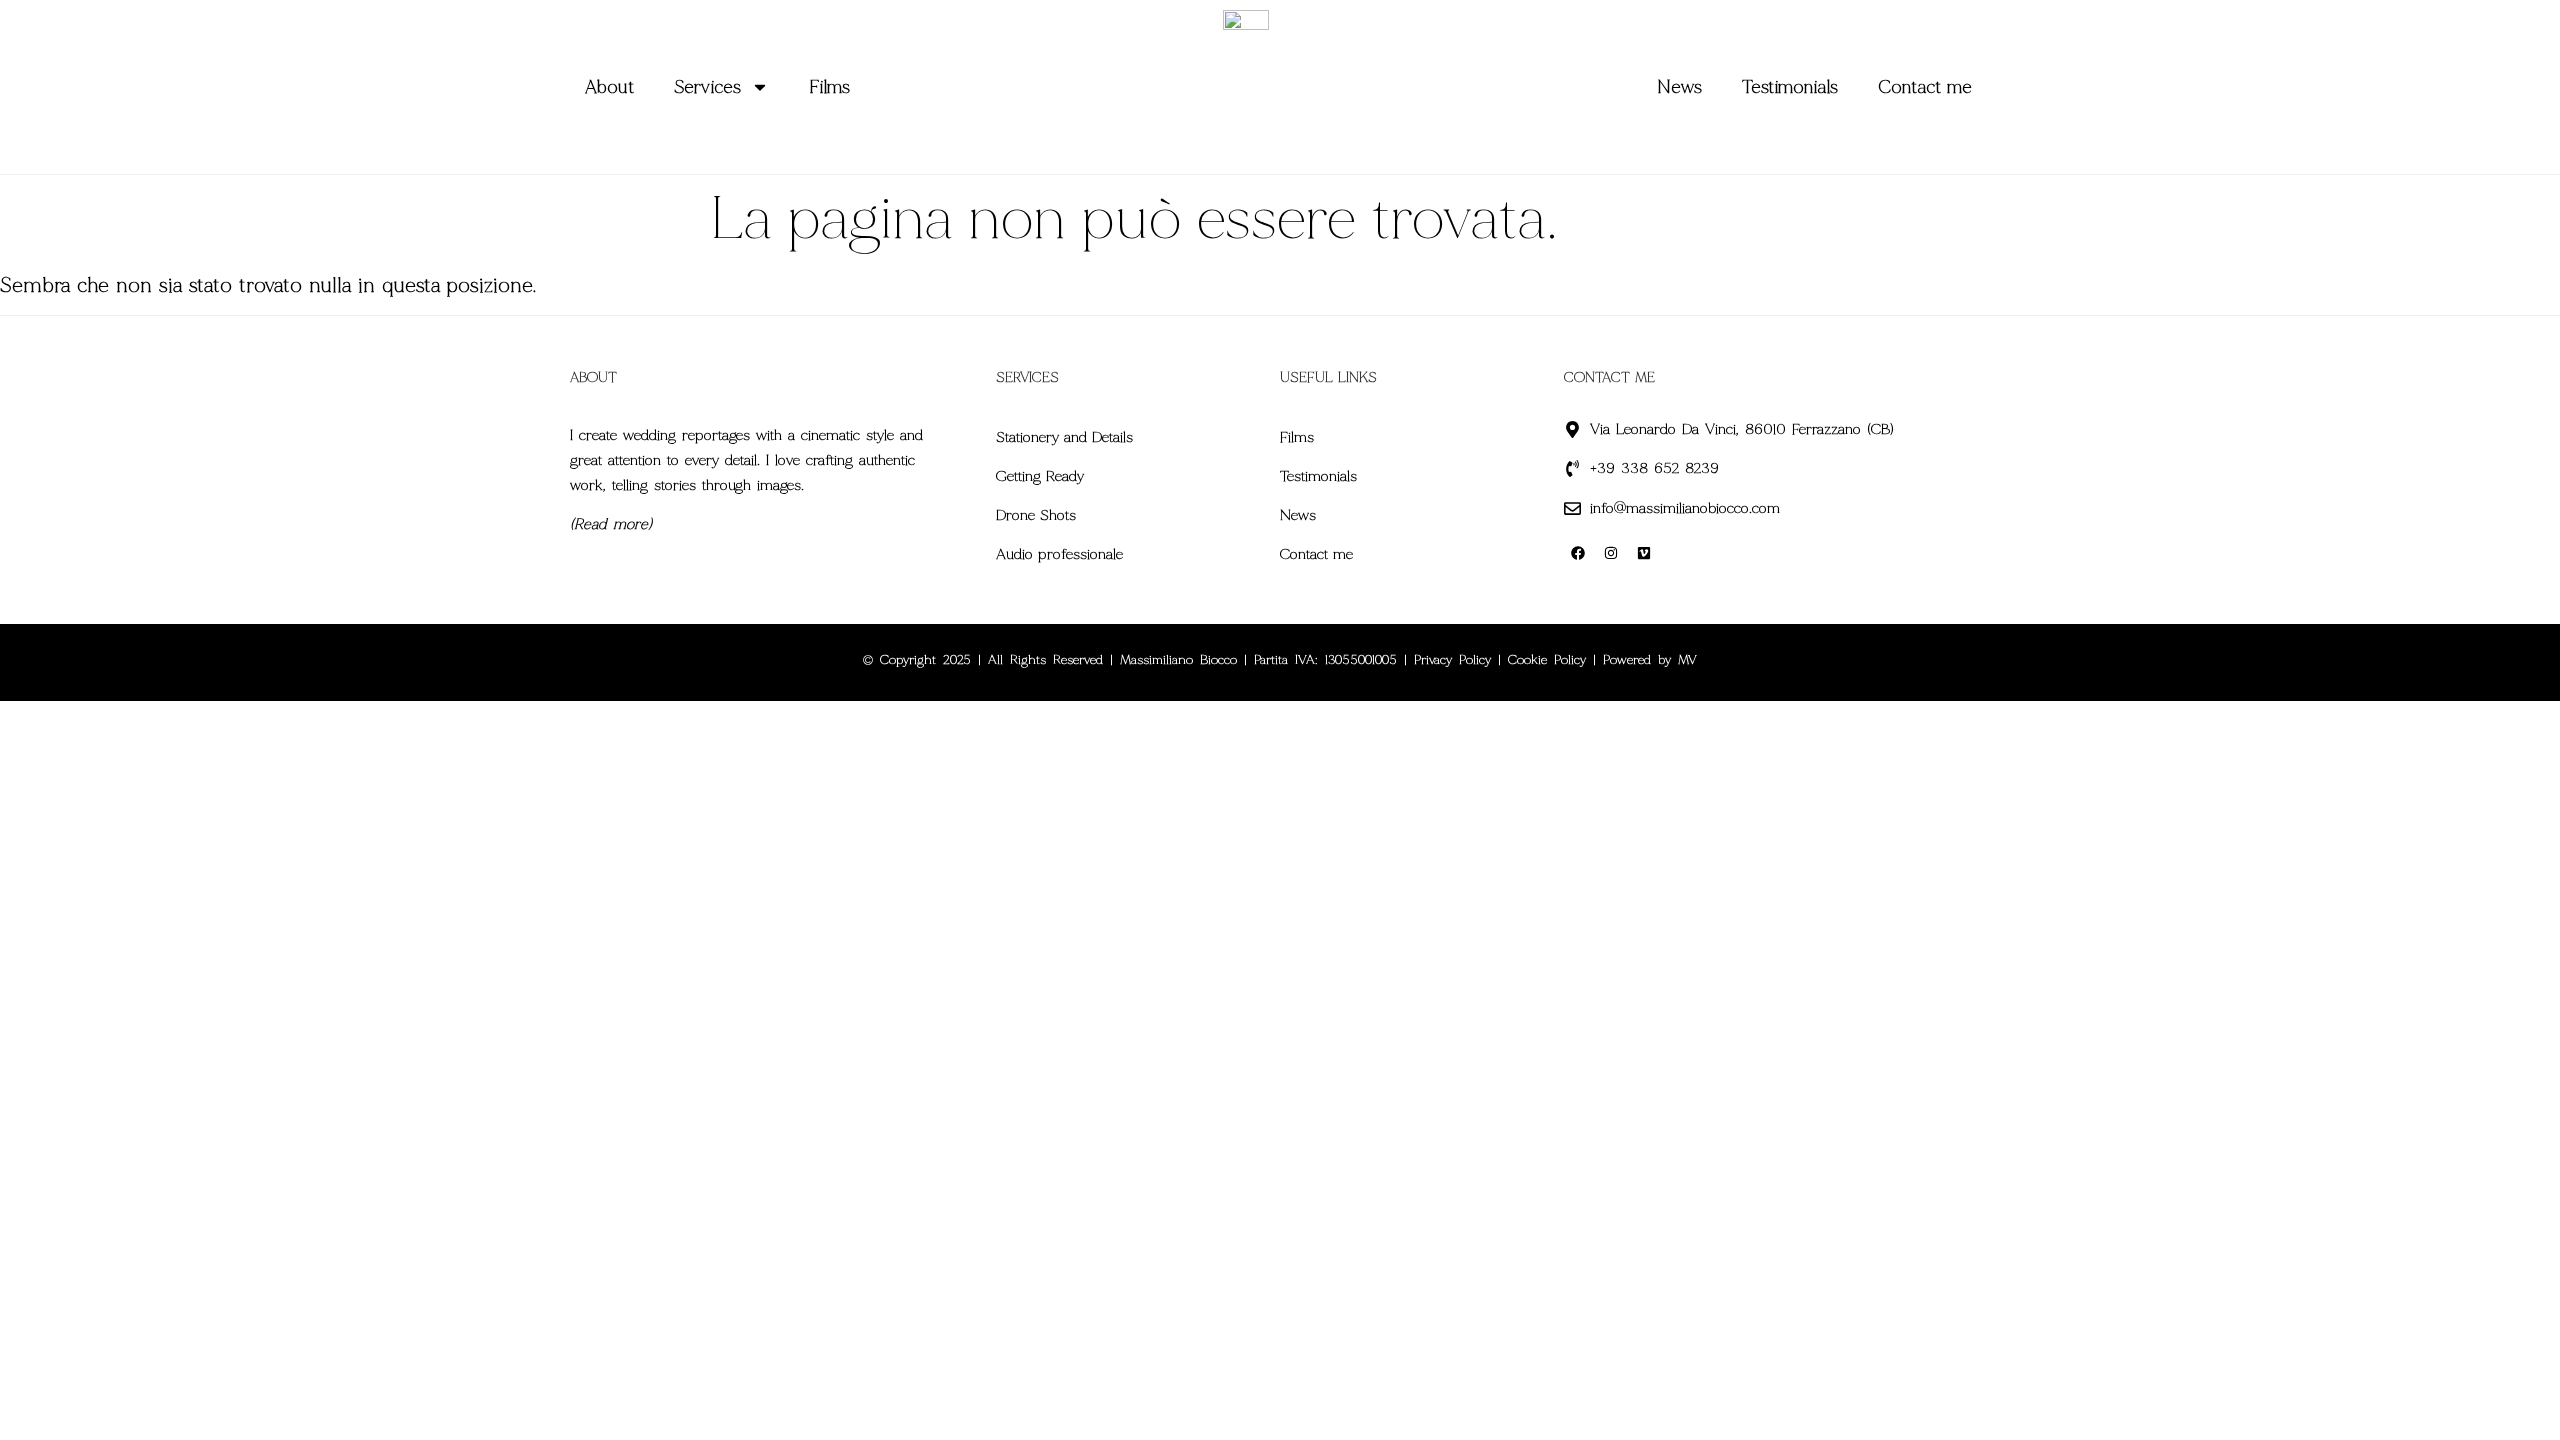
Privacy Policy (1452, 660)
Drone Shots (1036, 515)
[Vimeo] (1644, 553)
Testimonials (1790, 87)
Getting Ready (1040, 476)
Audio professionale (1059, 554)
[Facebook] (1578, 553)
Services (707, 87)
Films (829, 87)
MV (1687, 660)
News (1679, 87)
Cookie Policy (1547, 660)
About (609, 87)
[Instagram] (1611, 553)
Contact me (1925, 87)
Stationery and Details (1064, 437)
